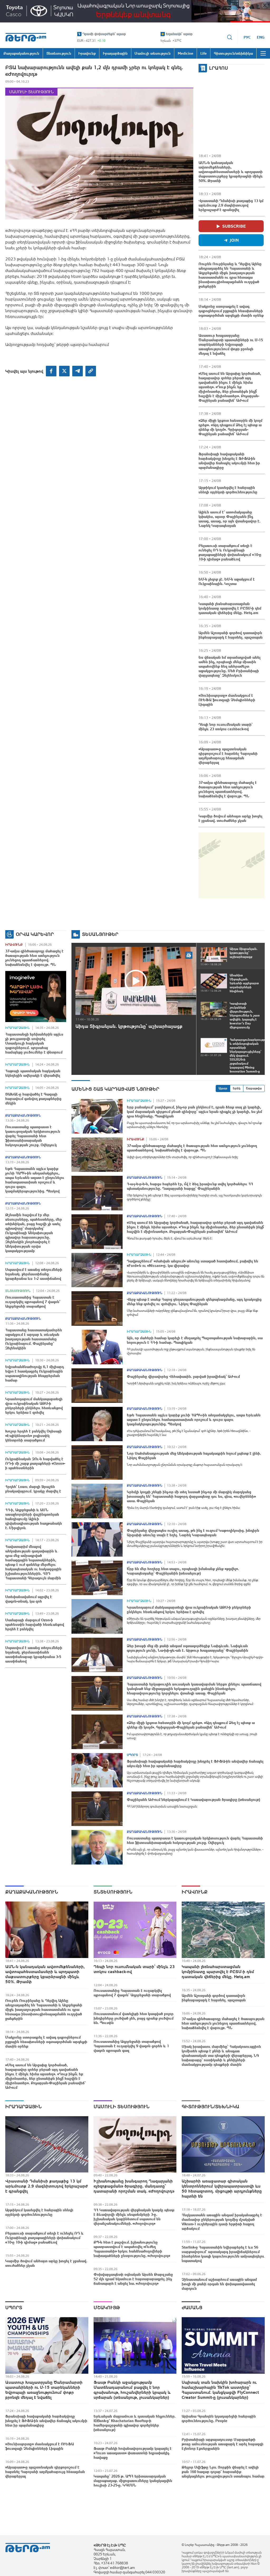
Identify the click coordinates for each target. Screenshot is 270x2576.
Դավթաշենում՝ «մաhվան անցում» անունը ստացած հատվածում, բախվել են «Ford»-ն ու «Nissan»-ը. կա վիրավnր (192, 1263)
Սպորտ (132, 1755)
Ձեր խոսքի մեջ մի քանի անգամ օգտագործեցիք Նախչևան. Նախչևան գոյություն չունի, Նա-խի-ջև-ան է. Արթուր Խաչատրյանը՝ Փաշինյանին (187, 1648)
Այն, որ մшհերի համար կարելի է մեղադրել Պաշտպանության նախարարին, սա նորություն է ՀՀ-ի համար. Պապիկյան (195, 1340)
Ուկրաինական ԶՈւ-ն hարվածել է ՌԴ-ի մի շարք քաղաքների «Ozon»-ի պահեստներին (35, 1463)
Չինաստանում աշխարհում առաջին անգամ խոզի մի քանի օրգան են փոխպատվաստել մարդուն (219, 2284)
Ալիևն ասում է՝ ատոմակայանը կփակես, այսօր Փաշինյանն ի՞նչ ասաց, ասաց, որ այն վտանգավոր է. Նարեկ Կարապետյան (230, 519)
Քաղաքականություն (23, 1116)
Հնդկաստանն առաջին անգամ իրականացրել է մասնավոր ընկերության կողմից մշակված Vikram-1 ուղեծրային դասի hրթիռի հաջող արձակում (222, 2222)
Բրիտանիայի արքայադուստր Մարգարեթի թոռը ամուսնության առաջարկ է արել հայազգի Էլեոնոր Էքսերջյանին (223, 2444)
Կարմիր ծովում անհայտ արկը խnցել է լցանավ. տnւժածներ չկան (230, 818)
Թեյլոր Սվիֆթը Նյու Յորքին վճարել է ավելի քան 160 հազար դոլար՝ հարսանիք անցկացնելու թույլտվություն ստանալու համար (223, 2472)
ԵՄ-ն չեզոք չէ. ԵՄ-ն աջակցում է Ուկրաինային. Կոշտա (227, 581)
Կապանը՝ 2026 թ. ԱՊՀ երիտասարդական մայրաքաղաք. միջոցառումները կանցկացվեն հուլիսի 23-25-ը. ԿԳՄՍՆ (133, 2481)
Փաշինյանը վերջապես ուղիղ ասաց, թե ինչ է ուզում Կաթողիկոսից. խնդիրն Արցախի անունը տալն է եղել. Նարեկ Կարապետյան (193, 1533)
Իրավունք (14, 945)
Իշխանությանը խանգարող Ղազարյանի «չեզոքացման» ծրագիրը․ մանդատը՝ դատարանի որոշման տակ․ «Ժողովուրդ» (134, 2186)
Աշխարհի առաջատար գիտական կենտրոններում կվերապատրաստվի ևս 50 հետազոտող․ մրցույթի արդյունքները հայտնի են (222, 2188)
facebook (51, 371)
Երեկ (237, 1088)
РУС (247, 37)
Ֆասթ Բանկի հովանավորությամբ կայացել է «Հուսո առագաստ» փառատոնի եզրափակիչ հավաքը (133, 2453)
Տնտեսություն (18, 1291)
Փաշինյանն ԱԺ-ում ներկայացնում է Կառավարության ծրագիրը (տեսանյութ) (193, 1800)
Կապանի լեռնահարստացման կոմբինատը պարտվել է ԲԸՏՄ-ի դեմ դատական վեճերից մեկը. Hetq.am (230, 608)
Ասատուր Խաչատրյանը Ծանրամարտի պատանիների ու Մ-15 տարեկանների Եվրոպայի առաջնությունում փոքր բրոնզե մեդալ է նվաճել (231, 344)
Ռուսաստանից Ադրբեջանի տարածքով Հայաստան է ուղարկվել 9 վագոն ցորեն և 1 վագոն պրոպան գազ (131, 2046)
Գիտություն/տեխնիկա (210, 2107)
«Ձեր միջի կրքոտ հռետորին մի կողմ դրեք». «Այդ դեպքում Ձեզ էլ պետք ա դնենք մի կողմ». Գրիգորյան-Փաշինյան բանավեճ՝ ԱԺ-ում (230, 427)
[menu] (263, 53)
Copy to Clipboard (91, 371)
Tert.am (26, 37)
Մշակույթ (107, 2308)
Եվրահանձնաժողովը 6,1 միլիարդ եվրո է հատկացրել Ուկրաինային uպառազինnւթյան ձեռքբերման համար (35, 1373)
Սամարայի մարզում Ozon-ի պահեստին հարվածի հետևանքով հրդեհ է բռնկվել (35, 1624)
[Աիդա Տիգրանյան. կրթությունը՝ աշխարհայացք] (136, 981)
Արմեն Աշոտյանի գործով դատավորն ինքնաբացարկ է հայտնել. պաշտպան (231, 635)
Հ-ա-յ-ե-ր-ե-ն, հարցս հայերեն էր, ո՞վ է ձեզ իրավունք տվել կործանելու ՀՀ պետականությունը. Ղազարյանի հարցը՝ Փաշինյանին (190, 1186)
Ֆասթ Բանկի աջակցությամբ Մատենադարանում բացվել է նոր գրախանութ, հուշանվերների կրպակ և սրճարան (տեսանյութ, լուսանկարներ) (132, 2390)
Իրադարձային (18, 1028)
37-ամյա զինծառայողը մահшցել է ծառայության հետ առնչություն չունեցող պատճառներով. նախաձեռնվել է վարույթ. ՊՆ (228, 789)
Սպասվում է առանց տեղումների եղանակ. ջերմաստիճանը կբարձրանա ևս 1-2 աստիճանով (34, 1274)
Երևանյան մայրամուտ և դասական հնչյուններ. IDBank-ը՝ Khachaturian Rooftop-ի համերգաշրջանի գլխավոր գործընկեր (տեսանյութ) (135, 2423)
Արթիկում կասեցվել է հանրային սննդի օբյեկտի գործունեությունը (228, 490)
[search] (230, 37)
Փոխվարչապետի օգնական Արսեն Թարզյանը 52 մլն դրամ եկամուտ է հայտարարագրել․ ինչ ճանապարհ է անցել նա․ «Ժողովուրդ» (133, 2279)
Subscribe (234, 226)
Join (234, 240)
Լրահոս (219, 68)
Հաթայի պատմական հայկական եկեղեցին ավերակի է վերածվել (33, 1073)
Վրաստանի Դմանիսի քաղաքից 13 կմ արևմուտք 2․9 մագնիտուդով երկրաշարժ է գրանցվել (231, 205)
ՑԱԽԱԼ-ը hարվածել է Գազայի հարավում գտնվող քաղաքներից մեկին (33, 1099)
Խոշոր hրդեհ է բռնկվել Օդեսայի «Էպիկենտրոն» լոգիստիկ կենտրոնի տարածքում (33, 1436)
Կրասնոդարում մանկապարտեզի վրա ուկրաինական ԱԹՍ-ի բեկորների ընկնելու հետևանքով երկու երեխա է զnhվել (34, 1406)
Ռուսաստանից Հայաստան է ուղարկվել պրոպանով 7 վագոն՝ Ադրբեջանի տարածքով (33, 1302)
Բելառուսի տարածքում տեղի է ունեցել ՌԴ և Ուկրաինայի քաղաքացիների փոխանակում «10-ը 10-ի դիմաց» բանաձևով (230, 552)
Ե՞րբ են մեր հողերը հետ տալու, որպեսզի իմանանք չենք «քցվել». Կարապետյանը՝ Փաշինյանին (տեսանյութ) (183, 1571)
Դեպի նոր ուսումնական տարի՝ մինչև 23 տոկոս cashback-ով (226, 727)
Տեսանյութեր (100, 934)
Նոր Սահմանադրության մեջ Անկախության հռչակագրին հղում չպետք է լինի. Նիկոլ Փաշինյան (194, 1456)
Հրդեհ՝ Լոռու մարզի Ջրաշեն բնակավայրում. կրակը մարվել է (33, 1489)
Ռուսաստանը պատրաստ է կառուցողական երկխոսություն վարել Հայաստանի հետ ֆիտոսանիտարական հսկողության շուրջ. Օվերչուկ (33, 1136)
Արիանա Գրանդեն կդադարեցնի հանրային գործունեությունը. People (219, 2418)
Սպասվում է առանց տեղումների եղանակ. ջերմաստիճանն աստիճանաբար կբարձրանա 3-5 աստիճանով (34, 1654)
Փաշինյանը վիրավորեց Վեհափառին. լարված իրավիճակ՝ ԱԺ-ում (183, 1376)
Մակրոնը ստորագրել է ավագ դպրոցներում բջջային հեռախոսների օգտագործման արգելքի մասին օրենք (231, 311)
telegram (78, 371)
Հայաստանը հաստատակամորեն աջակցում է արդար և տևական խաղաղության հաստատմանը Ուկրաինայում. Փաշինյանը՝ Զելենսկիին (34, 1339)
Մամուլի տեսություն (31, 92)
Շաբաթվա (254, 1088)
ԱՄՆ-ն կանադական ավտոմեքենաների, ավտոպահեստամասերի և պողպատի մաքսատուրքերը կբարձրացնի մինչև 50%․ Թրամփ (231, 172)
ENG (261, 37)
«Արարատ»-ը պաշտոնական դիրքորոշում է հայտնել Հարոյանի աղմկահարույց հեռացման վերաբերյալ (228, 756)
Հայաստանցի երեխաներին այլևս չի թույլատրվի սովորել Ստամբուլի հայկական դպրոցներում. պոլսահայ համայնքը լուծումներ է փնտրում (34, 1043)
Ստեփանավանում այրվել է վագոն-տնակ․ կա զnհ (29, 1599)
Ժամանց (192, 2308)
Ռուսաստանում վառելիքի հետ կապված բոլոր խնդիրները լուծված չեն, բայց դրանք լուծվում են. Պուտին (134, 2018)
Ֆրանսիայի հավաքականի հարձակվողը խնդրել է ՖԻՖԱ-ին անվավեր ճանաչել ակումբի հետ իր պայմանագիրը (229, 461)
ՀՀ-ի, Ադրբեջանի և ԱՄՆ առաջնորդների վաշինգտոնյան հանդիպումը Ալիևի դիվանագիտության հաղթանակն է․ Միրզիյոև (34, 1519)
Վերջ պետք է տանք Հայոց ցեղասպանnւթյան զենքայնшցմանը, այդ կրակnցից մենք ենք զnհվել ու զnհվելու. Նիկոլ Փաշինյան (194, 1302)
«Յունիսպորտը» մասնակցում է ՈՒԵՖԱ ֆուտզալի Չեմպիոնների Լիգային (227, 700)
